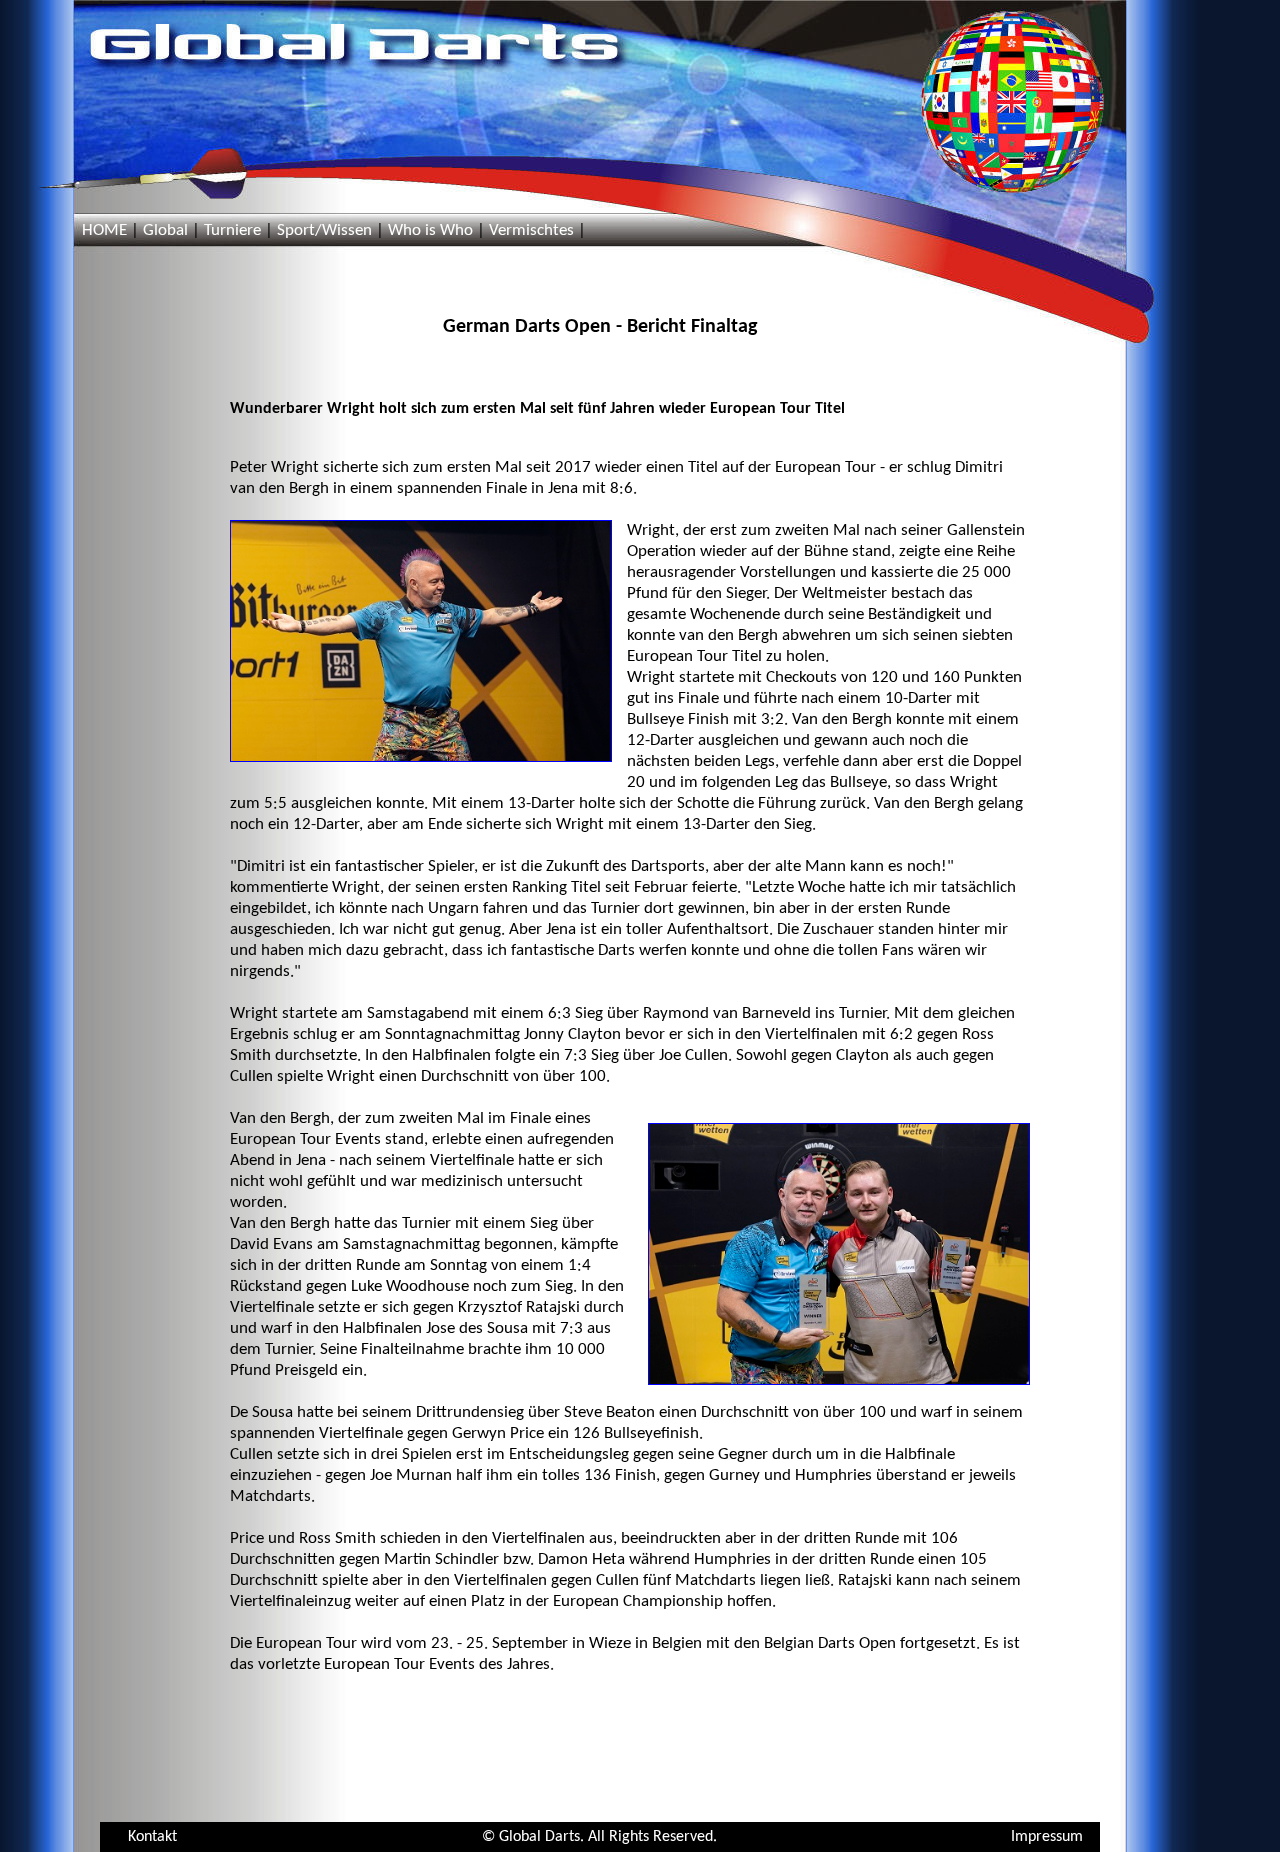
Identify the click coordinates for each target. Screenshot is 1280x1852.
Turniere (232, 230)
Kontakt (152, 1837)
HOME (104, 230)
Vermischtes (531, 230)
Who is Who (430, 230)
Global (165, 230)
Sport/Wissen (324, 230)
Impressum (1047, 1837)
